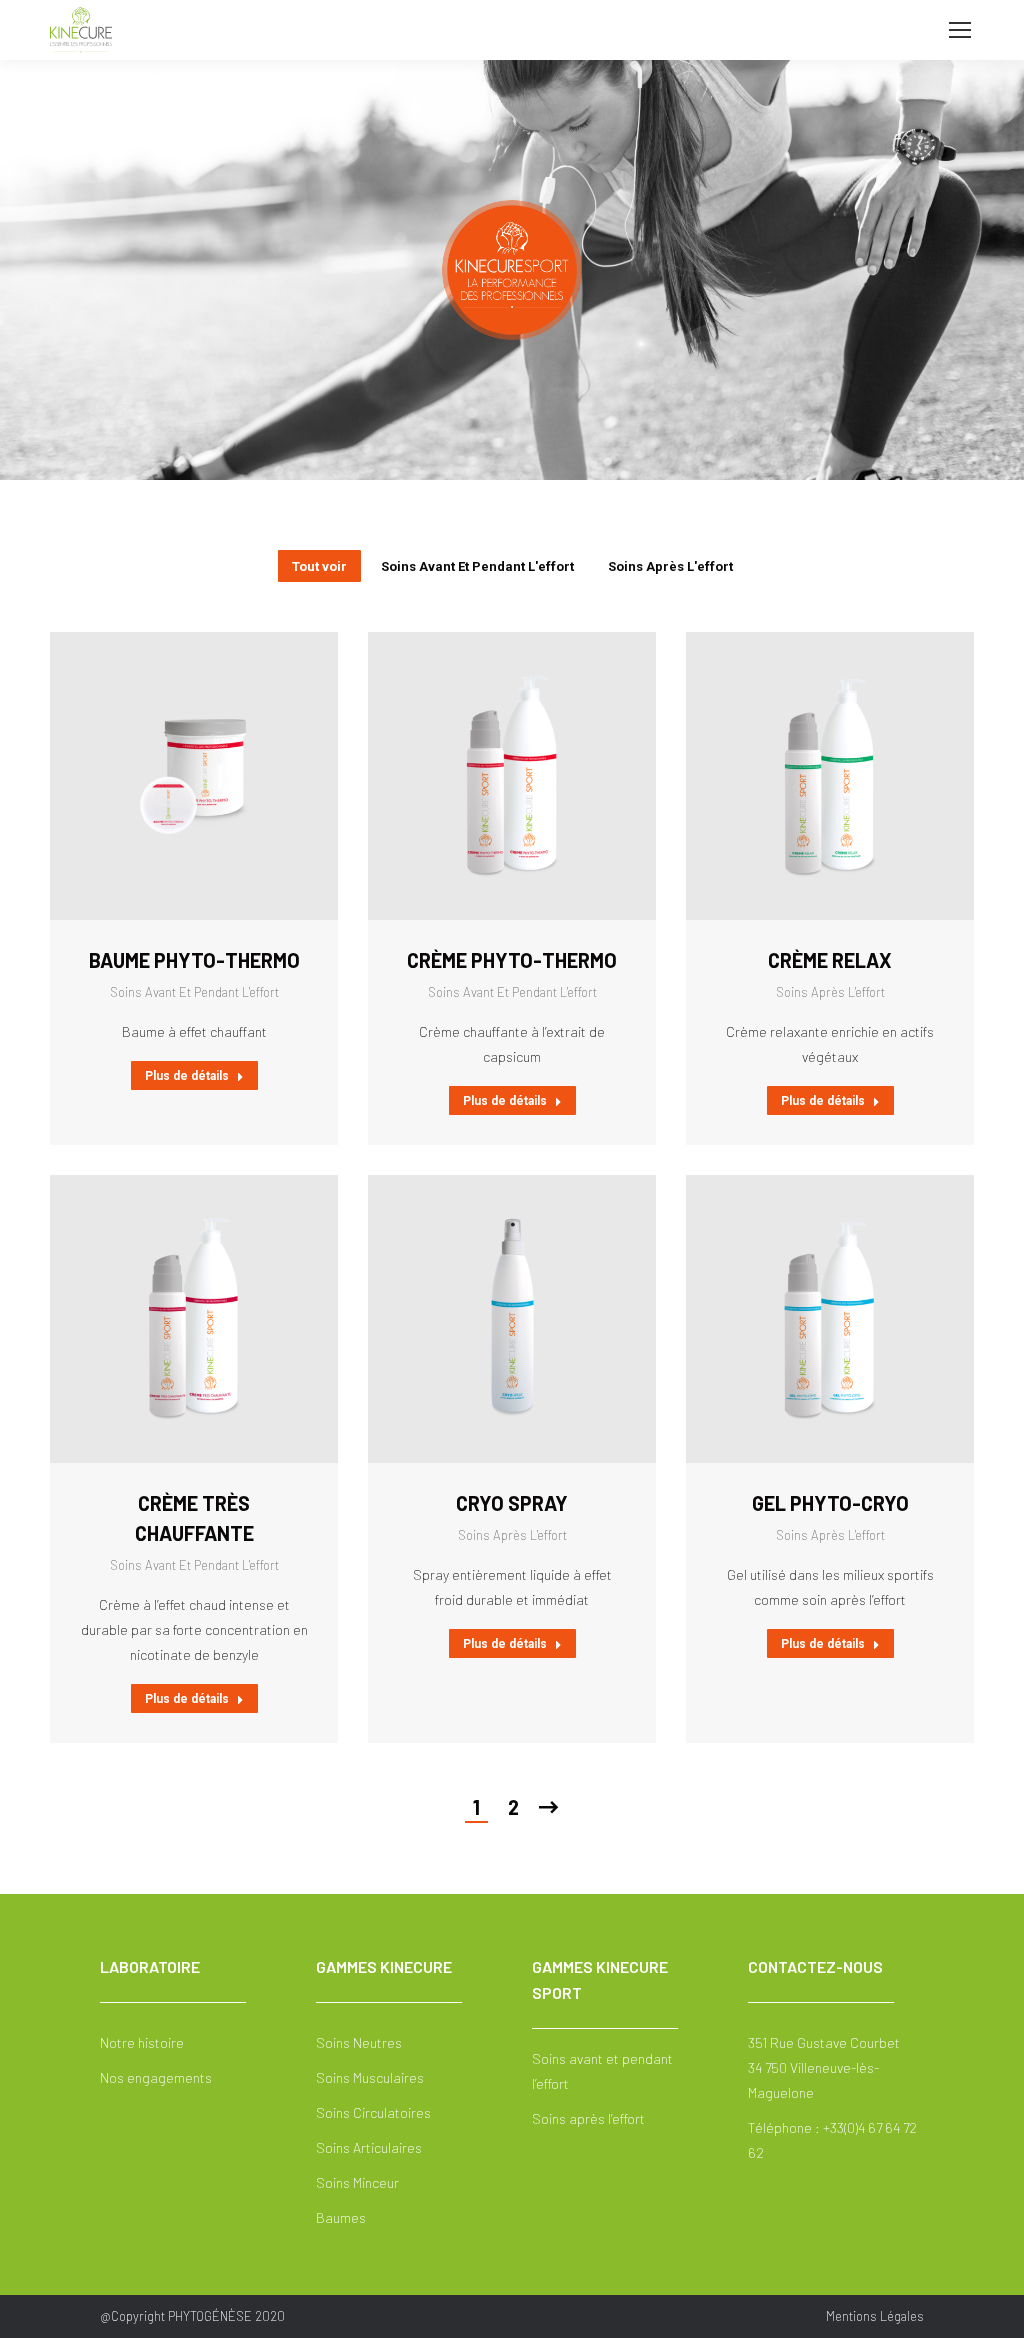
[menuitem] (875, 2316)
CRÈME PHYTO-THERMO (512, 960)
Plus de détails (187, 1076)
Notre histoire (142, 2042)
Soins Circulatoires (373, 2112)
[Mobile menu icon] (960, 30)
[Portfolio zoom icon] (166, 776)
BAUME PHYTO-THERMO (194, 960)
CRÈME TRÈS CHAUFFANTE (194, 1518)
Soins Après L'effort (670, 566)
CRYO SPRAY (512, 1503)
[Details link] (222, 776)
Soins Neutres (359, 2042)
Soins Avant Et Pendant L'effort (477, 566)
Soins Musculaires (370, 2077)
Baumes (341, 2217)
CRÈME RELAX (830, 960)
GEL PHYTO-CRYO (830, 1503)
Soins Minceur (357, 2182)
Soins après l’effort (588, 2118)
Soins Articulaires (369, 2147)
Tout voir (319, 566)
